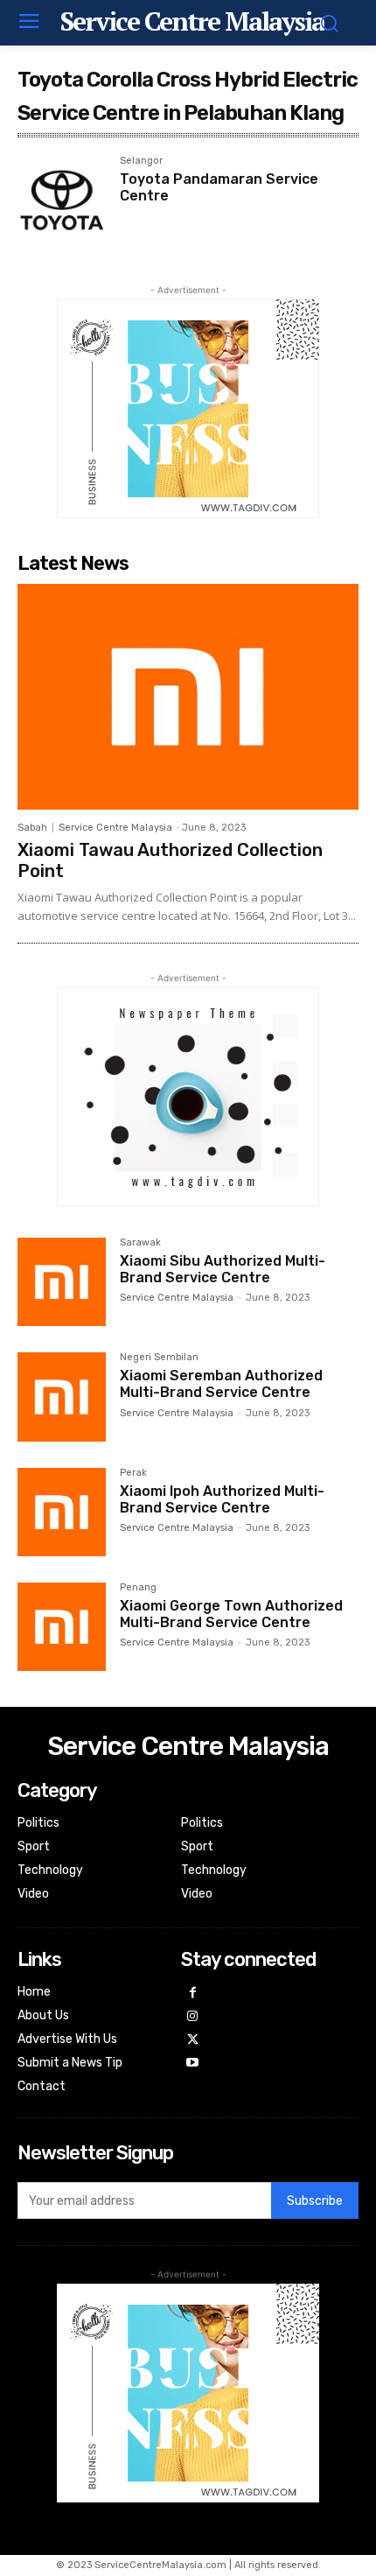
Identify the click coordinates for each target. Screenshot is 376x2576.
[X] (193, 2041)
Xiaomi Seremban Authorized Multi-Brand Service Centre (221, 1384)
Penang (138, 1588)
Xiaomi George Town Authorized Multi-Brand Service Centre (231, 1614)
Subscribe (315, 2201)
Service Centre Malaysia (115, 828)
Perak (133, 1473)
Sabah (32, 828)
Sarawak (140, 1243)
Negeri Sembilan (159, 1358)
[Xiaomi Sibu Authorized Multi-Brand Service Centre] (62, 1282)
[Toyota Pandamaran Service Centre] (62, 200)
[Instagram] (193, 2017)
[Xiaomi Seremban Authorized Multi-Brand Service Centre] (62, 1397)
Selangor (141, 161)
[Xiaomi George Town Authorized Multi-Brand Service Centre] (62, 1627)
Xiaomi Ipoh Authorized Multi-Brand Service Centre (222, 1499)
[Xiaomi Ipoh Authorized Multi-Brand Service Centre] (62, 1512)
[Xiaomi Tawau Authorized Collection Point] (188, 696)
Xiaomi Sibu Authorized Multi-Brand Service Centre (223, 1269)
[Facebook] (193, 1993)
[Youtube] (193, 2064)
